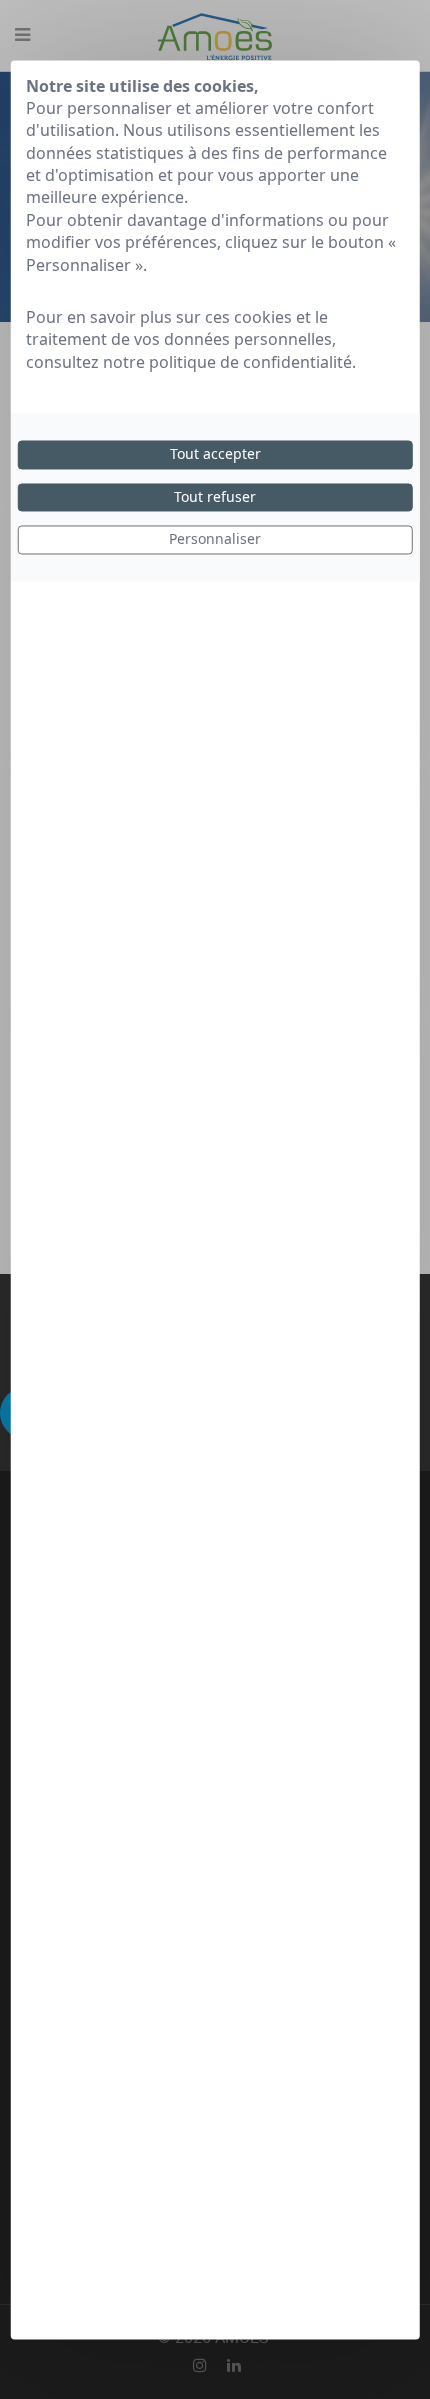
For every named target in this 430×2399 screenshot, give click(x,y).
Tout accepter (215, 454)
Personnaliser (215, 539)
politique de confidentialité (250, 362)
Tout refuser (215, 496)
